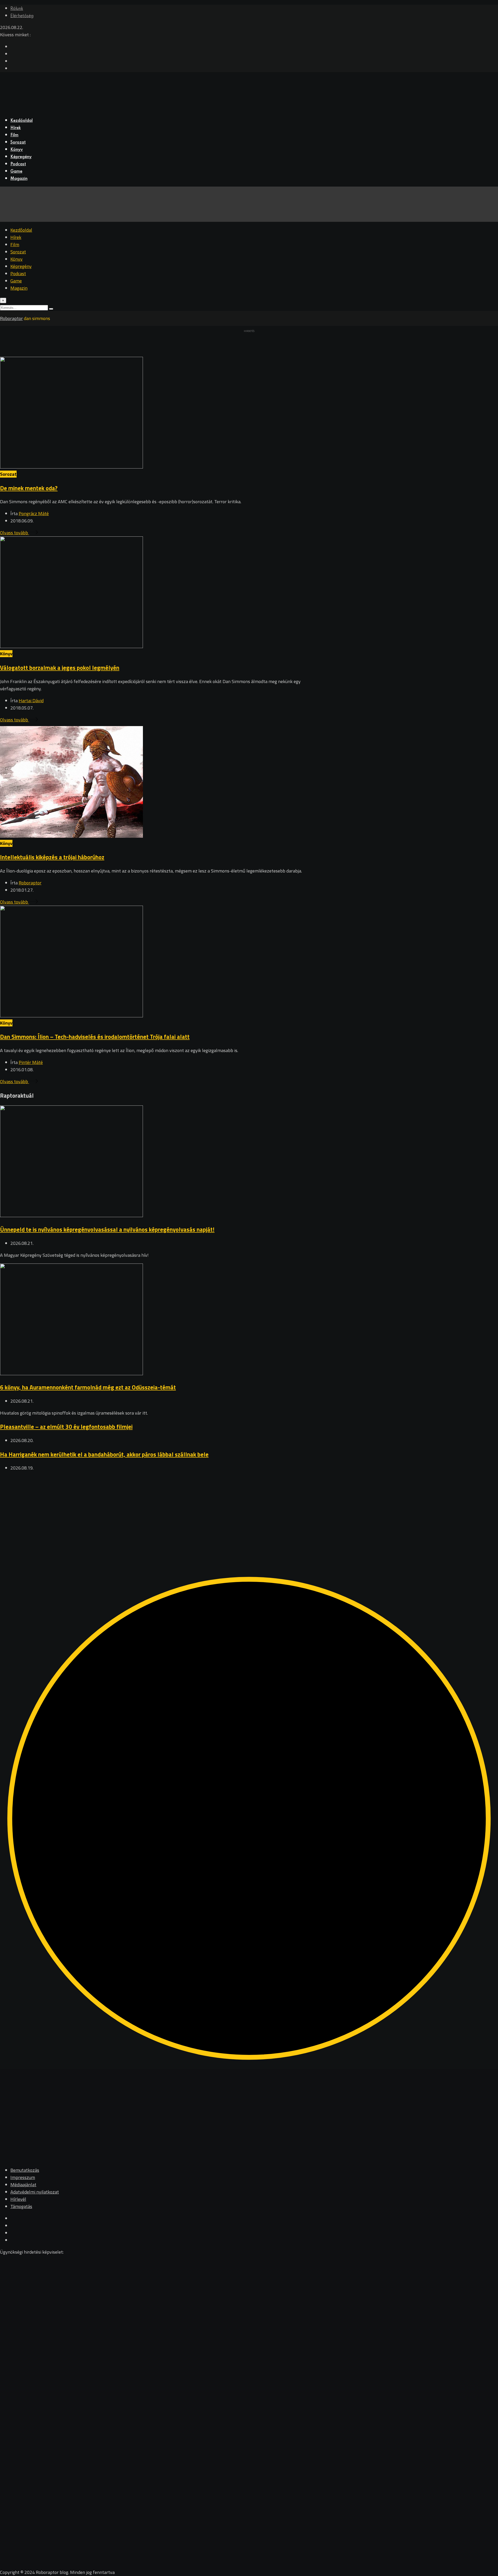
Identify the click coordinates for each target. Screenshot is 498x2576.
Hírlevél (18, 2199)
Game (16, 172)
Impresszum (23, 2177)
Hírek (16, 128)
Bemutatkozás (25, 2170)
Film (14, 135)
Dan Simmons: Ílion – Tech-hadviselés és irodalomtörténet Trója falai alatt (95, 1037)
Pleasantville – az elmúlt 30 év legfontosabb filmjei (66, 1427)
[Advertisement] (156, 1513)
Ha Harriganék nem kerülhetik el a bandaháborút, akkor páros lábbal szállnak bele (104, 1454)
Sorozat (18, 143)
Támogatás (21, 2206)
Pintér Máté (31, 1062)
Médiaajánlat (23, 2185)
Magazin (19, 179)
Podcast (18, 164)
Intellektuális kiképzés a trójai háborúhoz (52, 857)
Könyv (17, 150)
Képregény (21, 157)
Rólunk (17, 9)
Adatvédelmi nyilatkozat (35, 2192)
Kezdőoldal (22, 121)
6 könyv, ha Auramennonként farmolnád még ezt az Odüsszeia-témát (88, 1387)
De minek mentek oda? (29, 488)
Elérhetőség (22, 16)
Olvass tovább (15, 533)
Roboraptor (30, 883)
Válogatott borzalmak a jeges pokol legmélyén (60, 668)
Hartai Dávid (31, 701)
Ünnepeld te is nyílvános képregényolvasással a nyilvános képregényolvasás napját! (107, 1229)
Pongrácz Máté (34, 513)
